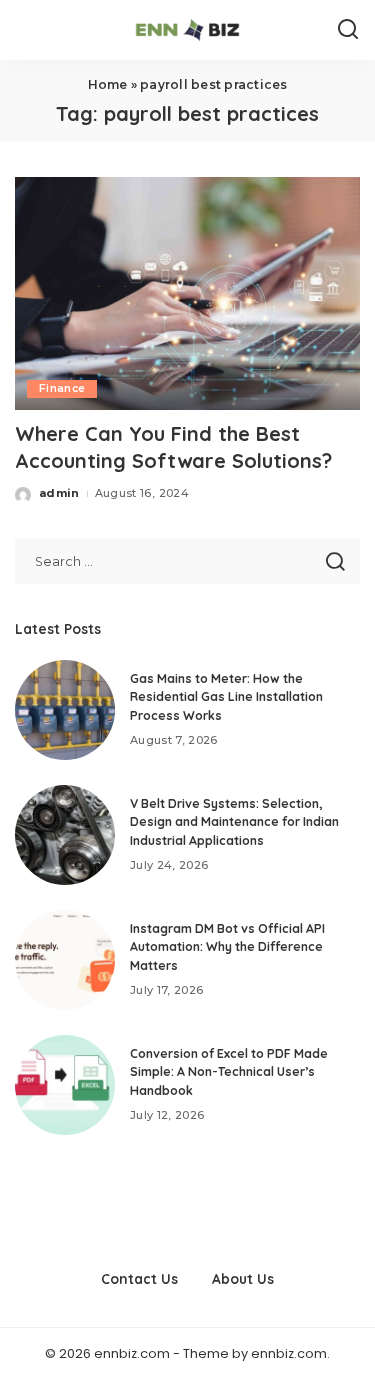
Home (108, 84)
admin (59, 493)
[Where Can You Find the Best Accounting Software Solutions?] (187, 293)
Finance (62, 388)
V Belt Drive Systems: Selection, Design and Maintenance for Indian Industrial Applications (234, 822)
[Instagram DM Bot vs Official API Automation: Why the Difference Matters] (65, 960)
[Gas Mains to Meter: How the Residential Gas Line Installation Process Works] (65, 710)
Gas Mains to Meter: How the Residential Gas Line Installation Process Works (226, 697)
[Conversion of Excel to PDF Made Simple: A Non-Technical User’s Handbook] (65, 1085)
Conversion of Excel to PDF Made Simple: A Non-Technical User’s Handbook (229, 1072)
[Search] (348, 30)
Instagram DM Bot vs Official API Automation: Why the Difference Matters (227, 947)
